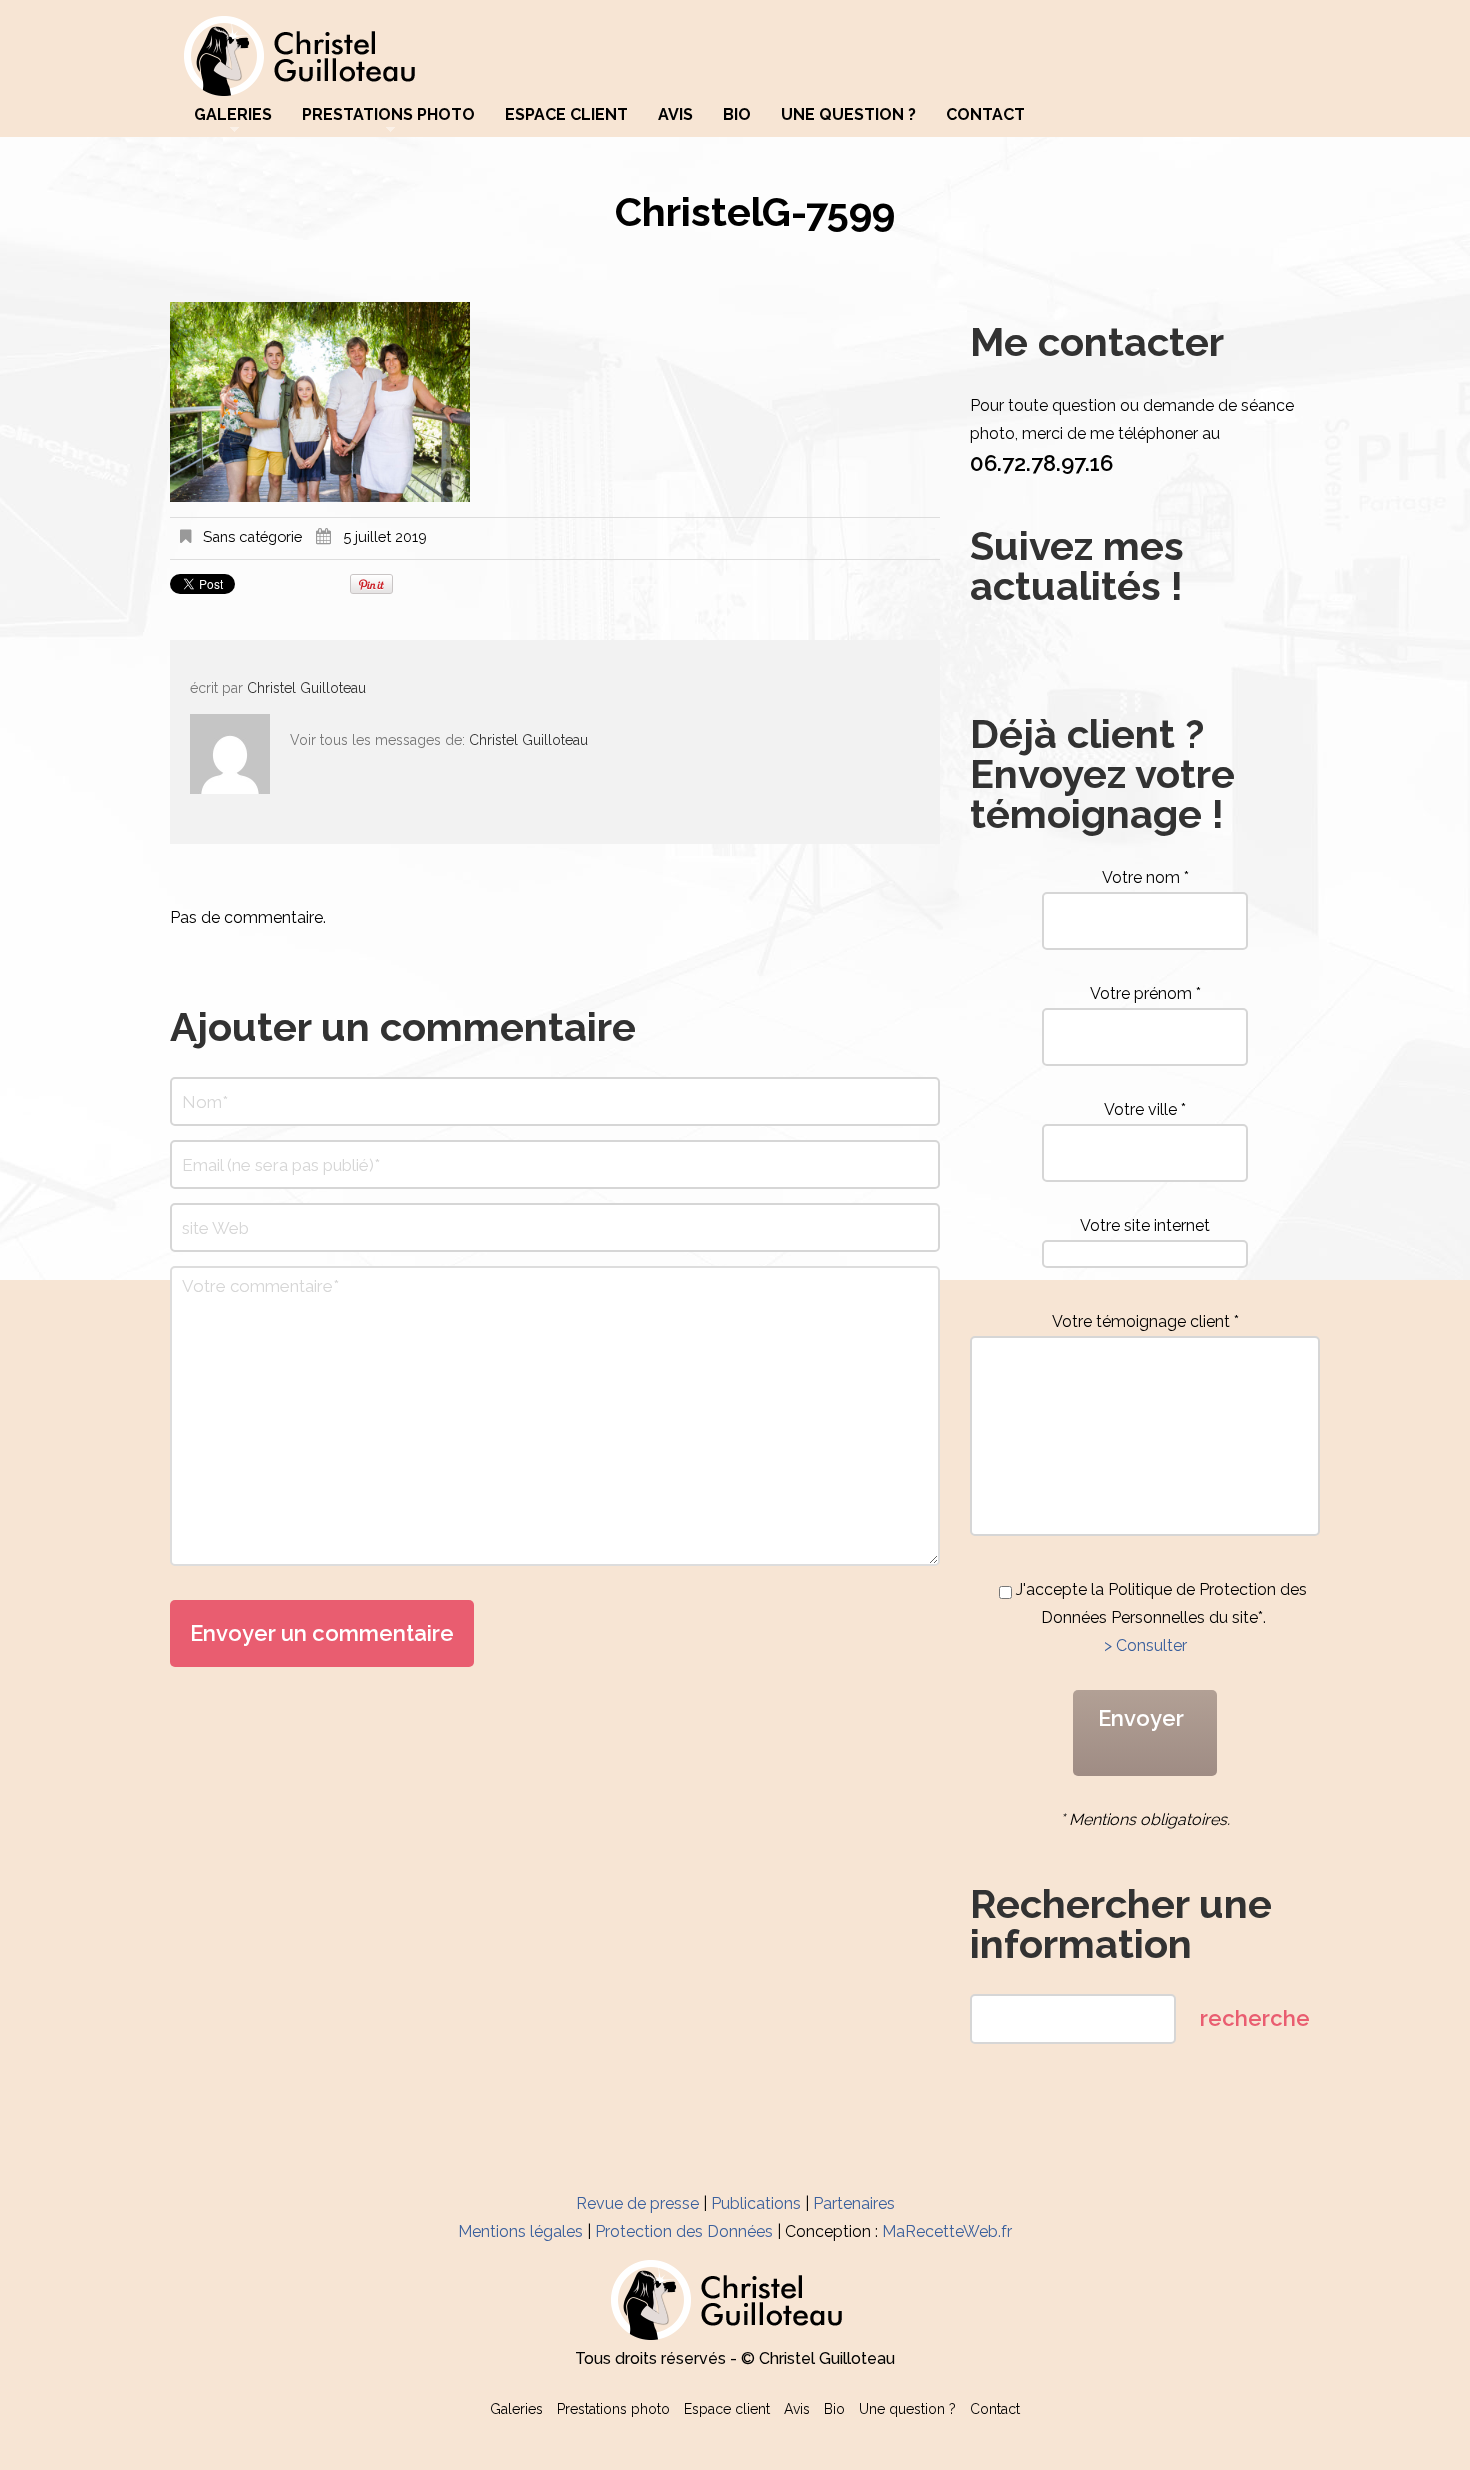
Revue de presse (637, 2203)
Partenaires (854, 2203)
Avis (675, 115)
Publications (756, 2203)
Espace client (566, 115)
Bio (737, 115)
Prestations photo (388, 115)
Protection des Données (684, 2231)
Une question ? (848, 115)
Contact (985, 115)
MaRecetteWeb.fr (947, 2231)
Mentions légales (520, 2231)
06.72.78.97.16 (1041, 463)
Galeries (233, 115)
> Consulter (1145, 1645)
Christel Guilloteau (306, 688)
